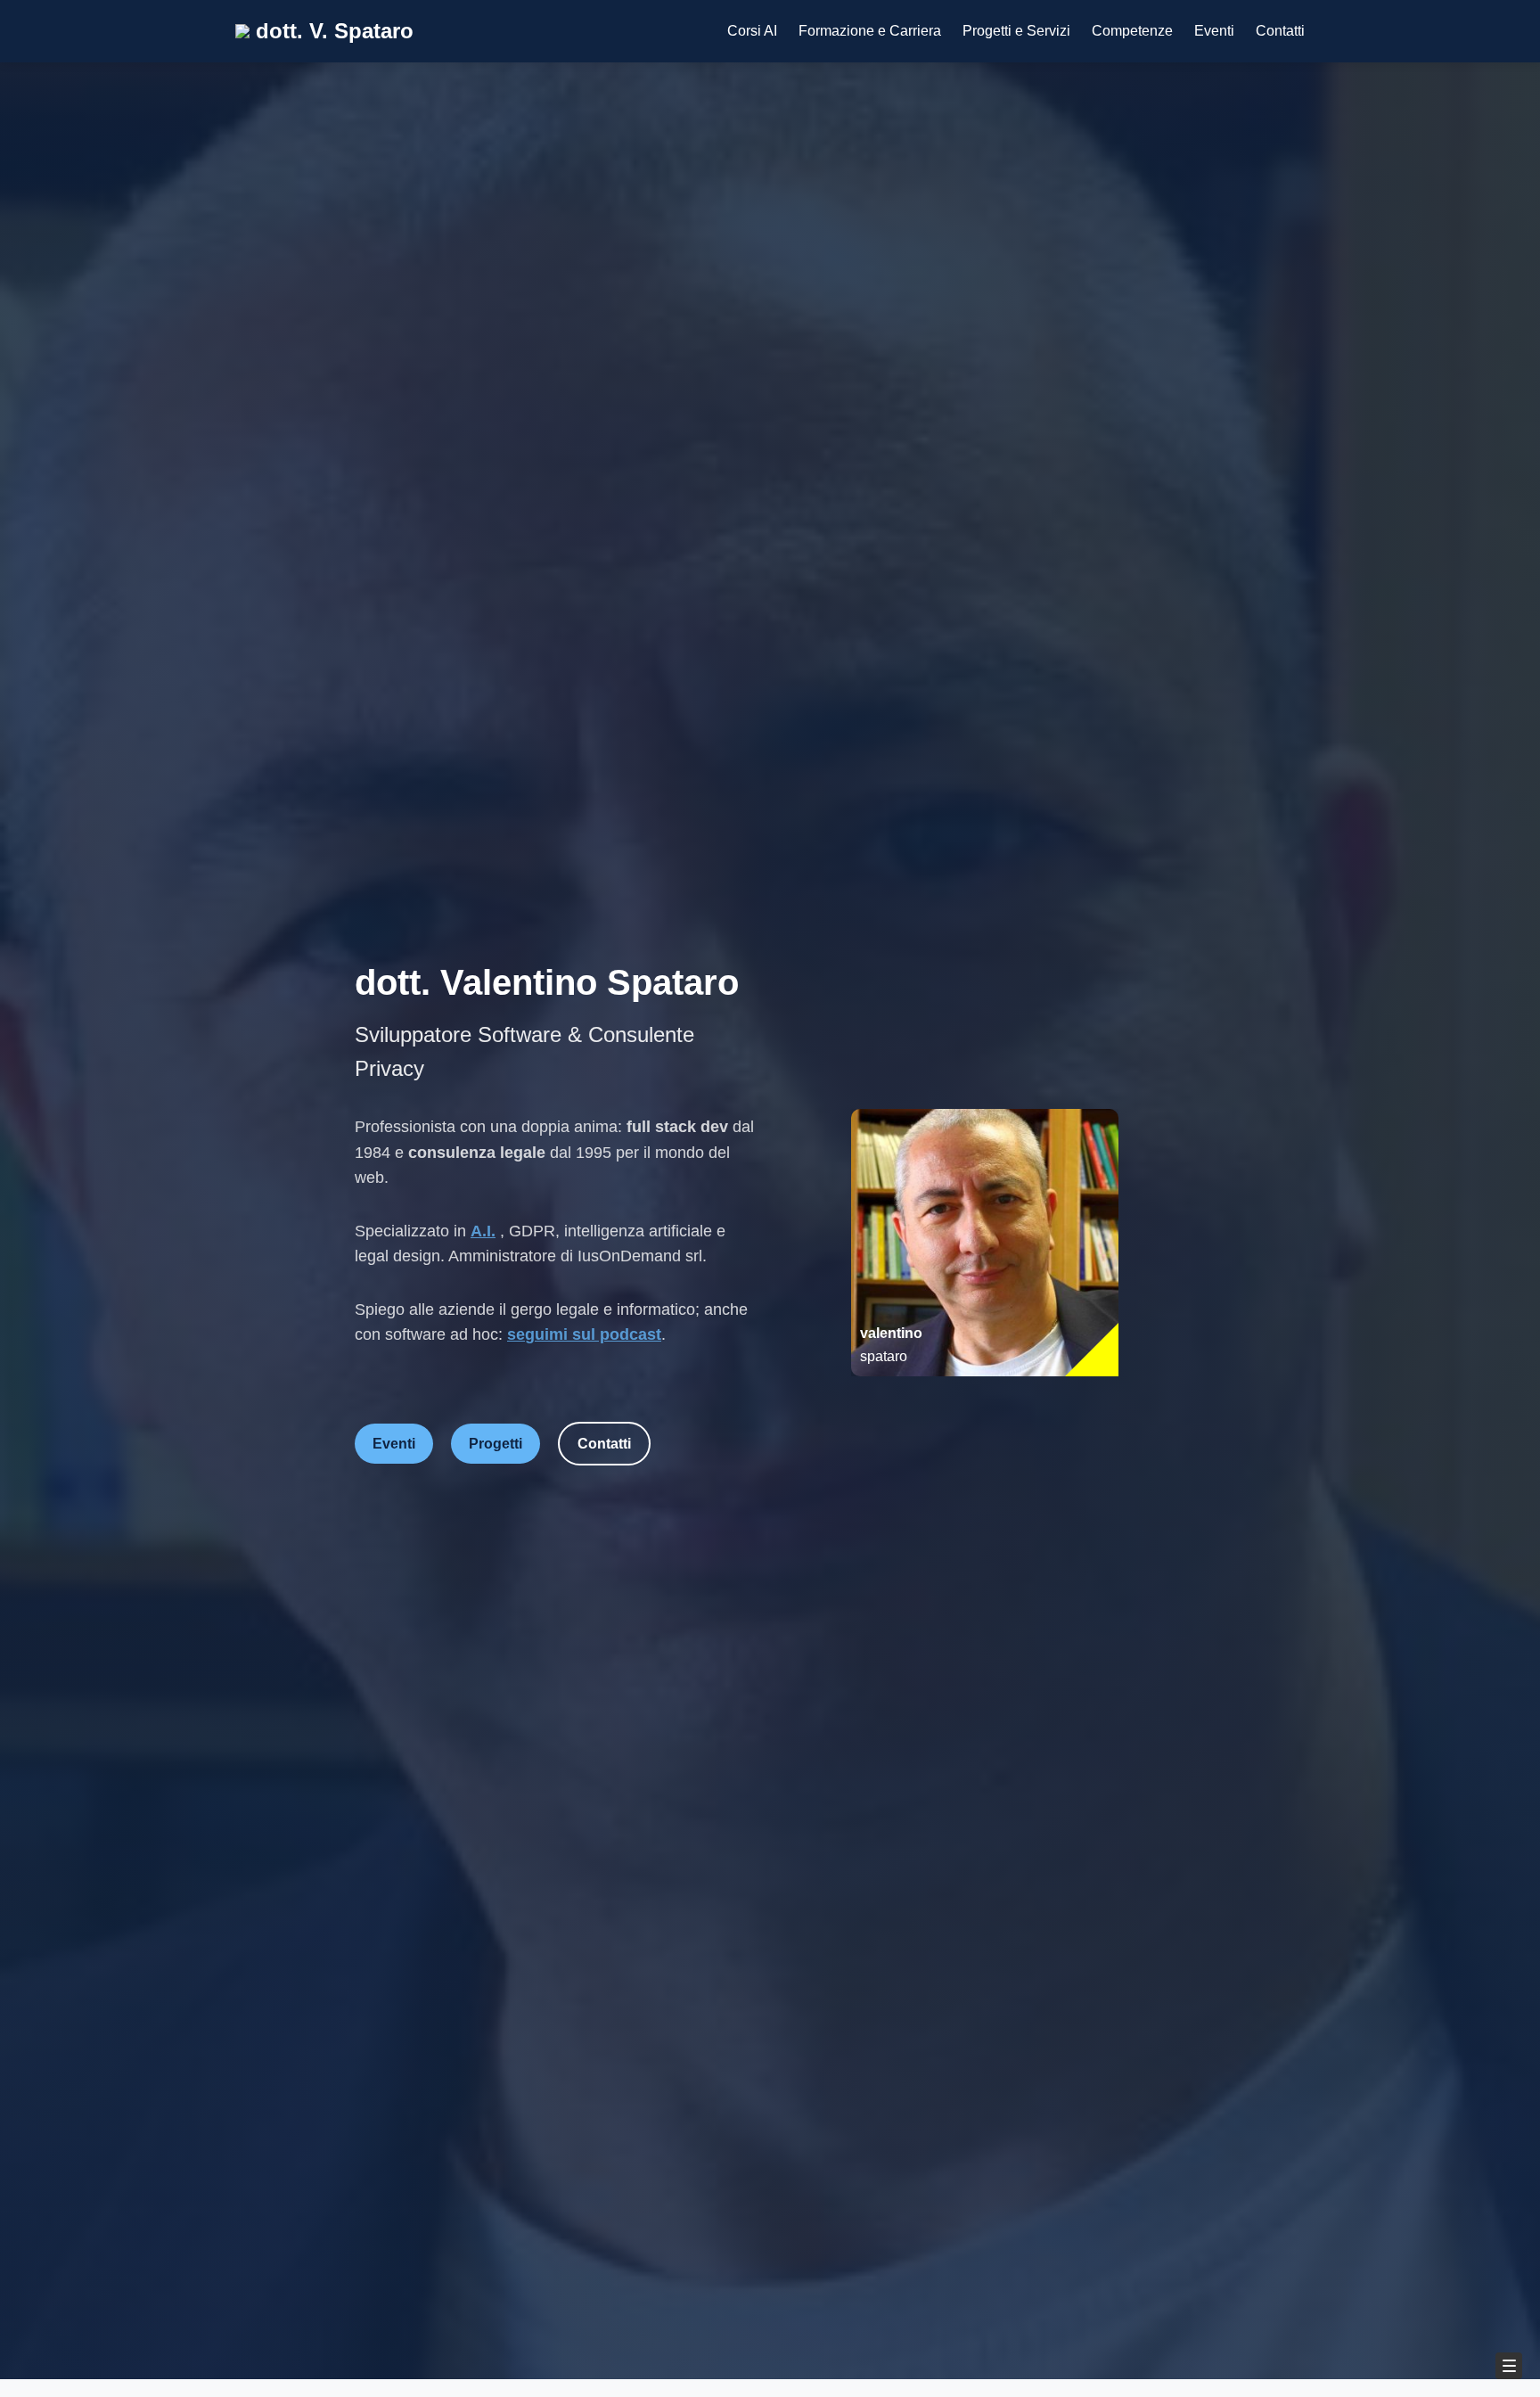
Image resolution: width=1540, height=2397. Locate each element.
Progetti (496, 1444)
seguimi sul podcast (584, 1334)
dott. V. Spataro (332, 31)
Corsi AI (752, 31)
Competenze (1132, 31)
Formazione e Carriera (870, 31)
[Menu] (1509, 2366)
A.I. (483, 1231)
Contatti (1280, 31)
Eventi (1214, 31)
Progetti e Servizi (1016, 31)
